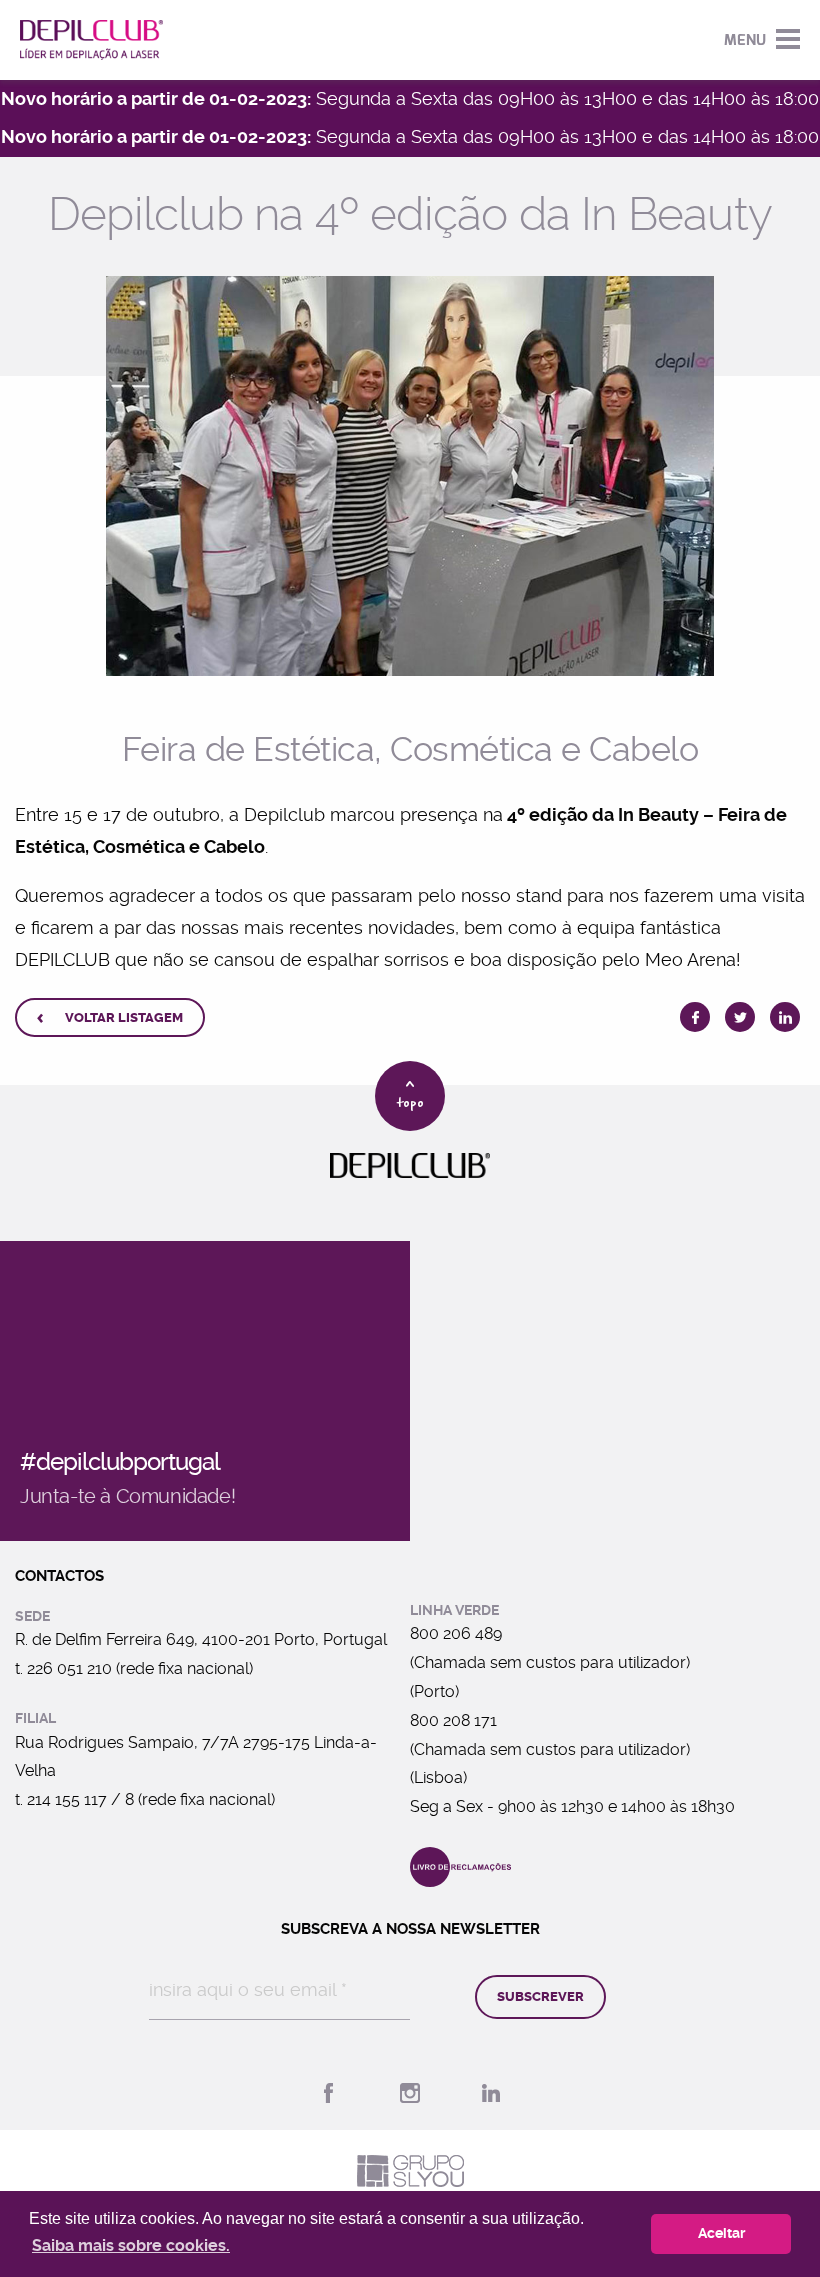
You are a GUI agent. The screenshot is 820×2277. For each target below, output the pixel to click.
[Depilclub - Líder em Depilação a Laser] (91, 40)
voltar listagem (110, 1018)
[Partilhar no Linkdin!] (785, 1017)
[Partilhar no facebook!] (695, 1017)
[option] (410, 476)
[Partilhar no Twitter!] (740, 1017)
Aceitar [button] (721, 2233)
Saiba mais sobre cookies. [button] (131, 2245)
